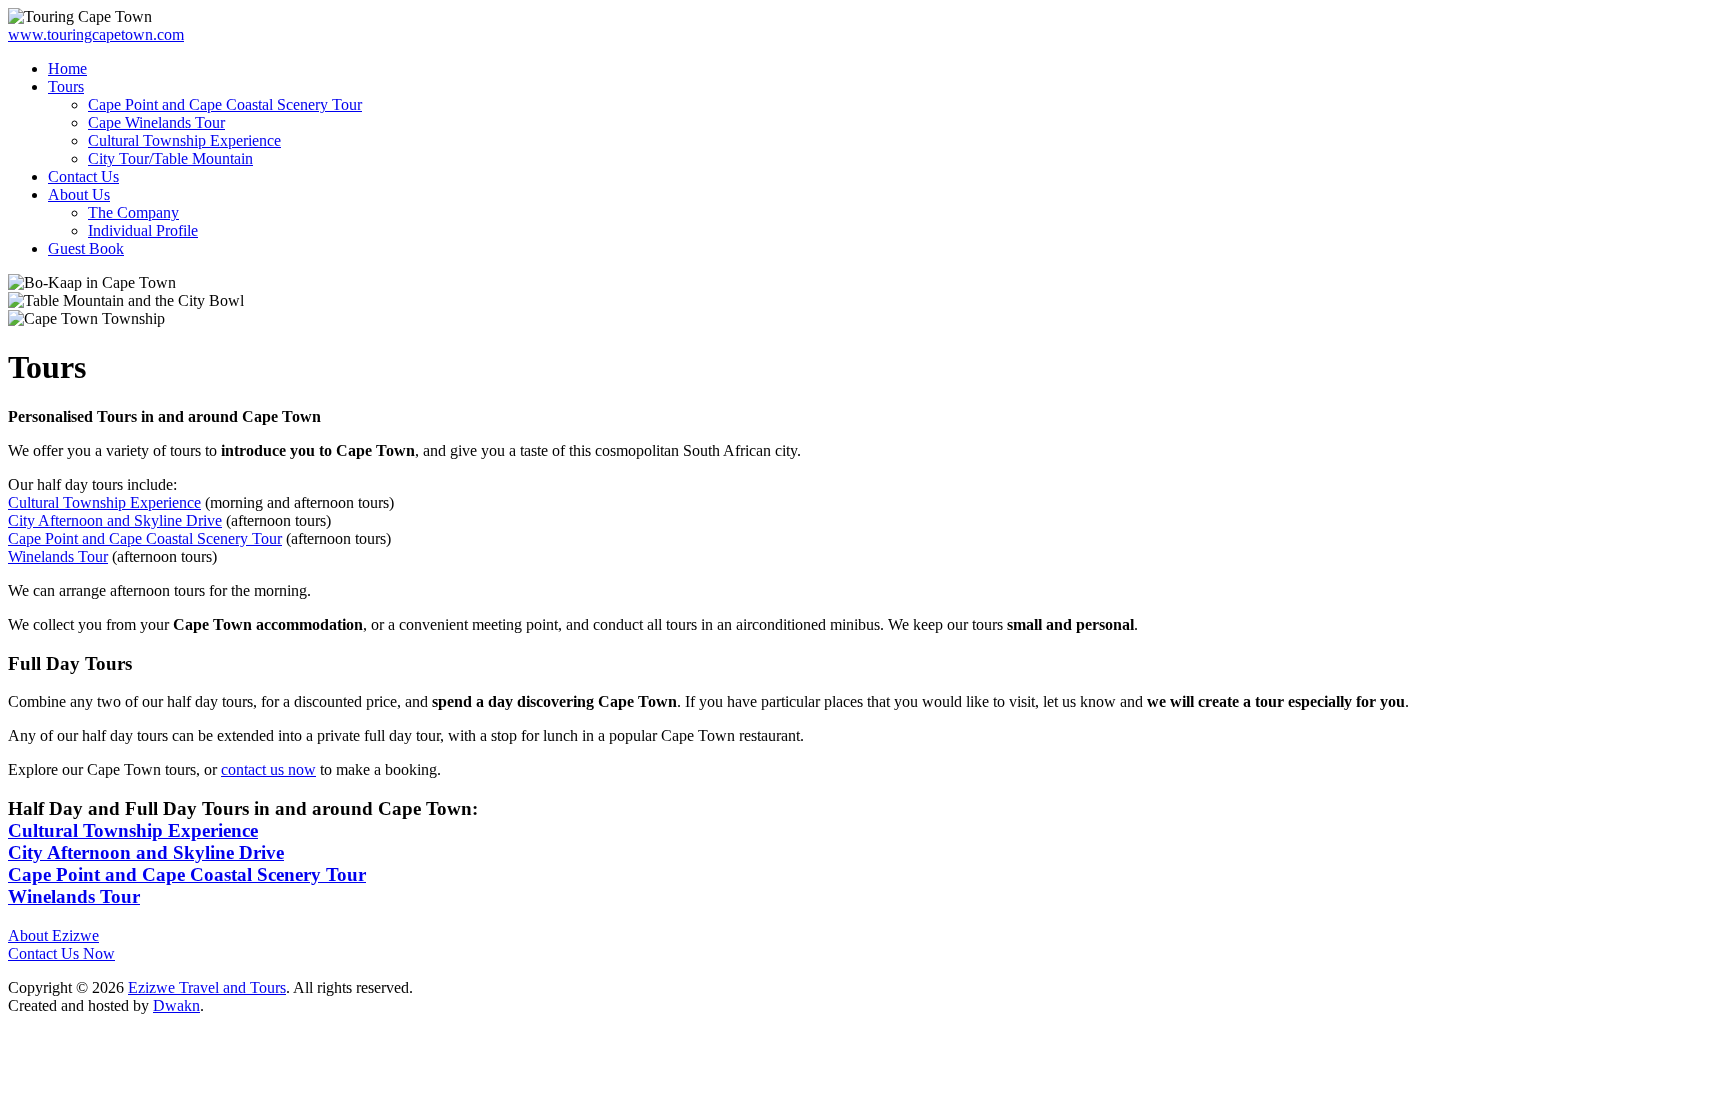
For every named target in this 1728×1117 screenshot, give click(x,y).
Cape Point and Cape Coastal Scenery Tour (145, 538)
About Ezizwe (53, 935)
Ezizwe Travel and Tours (207, 987)
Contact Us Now (61, 953)
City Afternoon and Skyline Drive (115, 520)
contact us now (268, 769)
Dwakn (176, 1005)
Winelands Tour (58, 556)
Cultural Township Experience (104, 502)
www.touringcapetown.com (96, 34)
